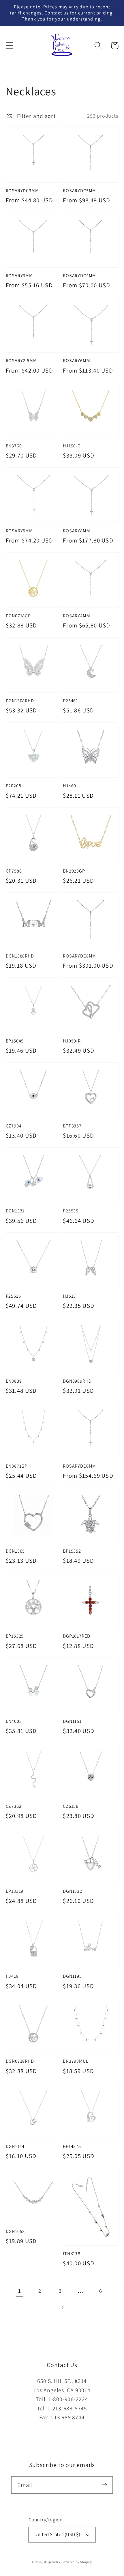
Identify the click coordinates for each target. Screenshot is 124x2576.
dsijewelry (52, 2562)
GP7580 (14, 871)
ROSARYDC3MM (22, 191)
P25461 (71, 701)
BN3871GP (17, 1466)
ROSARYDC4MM (79, 276)
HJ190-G (72, 446)
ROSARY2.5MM (21, 361)
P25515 (13, 1296)
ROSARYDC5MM (79, 191)
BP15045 (15, 1041)
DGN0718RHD (20, 2061)
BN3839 (14, 1381)
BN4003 (14, 1721)
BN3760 (14, 446)
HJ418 (12, 1976)
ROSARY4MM (76, 616)
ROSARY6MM (76, 361)
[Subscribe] (104, 2485)
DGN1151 (72, 1721)
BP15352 (72, 1551)
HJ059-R (72, 1041)
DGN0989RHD (77, 1381)
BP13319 (15, 1891)
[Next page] (62, 2307)
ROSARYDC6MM (79, 1466)
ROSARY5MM (19, 531)
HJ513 (69, 1296)
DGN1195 (72, 1976)
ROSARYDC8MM (79, 956)
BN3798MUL (76, 2061)
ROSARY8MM (76, 531)
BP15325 (15, 1636)
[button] (9, 46)
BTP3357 (72, 1126)
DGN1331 (15, 1211)
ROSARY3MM (19, 276)
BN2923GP (74, 871)
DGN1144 (15, 2146)
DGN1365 (15, 1551)
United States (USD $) (57, 2534)
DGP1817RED (76, 1636)
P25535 (71, 1211)
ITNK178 (72, 2254)
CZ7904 (14, 1126)
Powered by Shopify (77, 2562)
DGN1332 (73, 1891)
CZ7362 (14, 1806)
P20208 (14, 786)
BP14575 (72, 2146)
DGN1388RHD (20, 956)
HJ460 (69, 786)
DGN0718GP (18, 616)
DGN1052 (15, 2231)
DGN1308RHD (20, 701)
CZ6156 (71, 1806)
